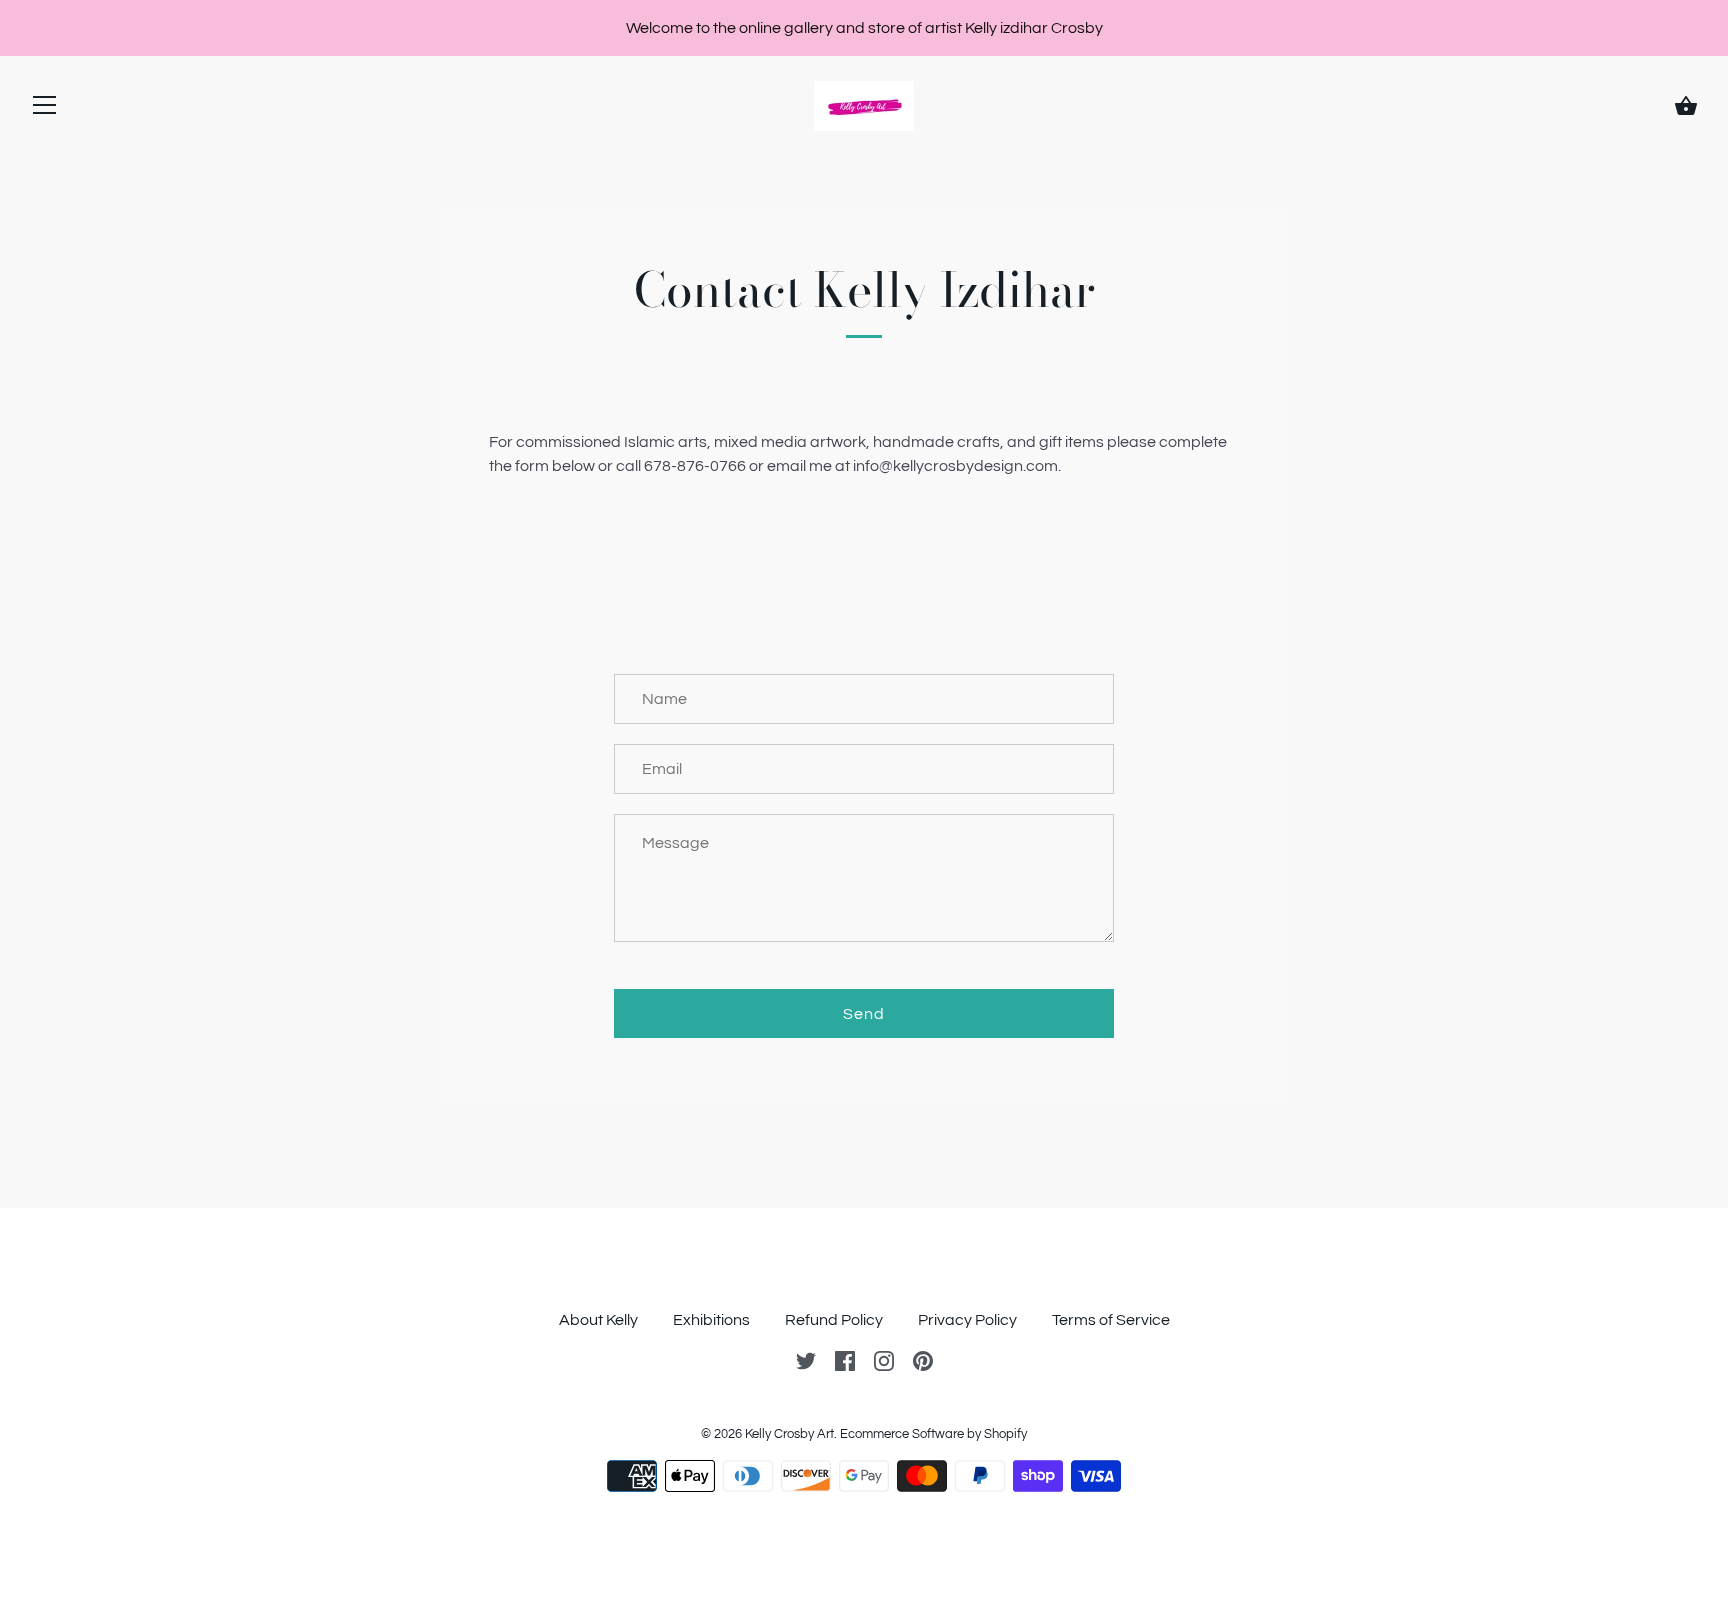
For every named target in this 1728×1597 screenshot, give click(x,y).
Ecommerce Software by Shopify (933, 1434)
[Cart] (1686, 106)
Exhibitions (711, 1320)
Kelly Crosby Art (789, 1434)
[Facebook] (845, 1360)
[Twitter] (806, 1360)
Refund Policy (834, 1320)
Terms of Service (1111, 1320)
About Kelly (598, 1320)
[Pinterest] (923, 1360)
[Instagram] (884, 1360)
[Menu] (45, 109)
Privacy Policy (967, 1320)
